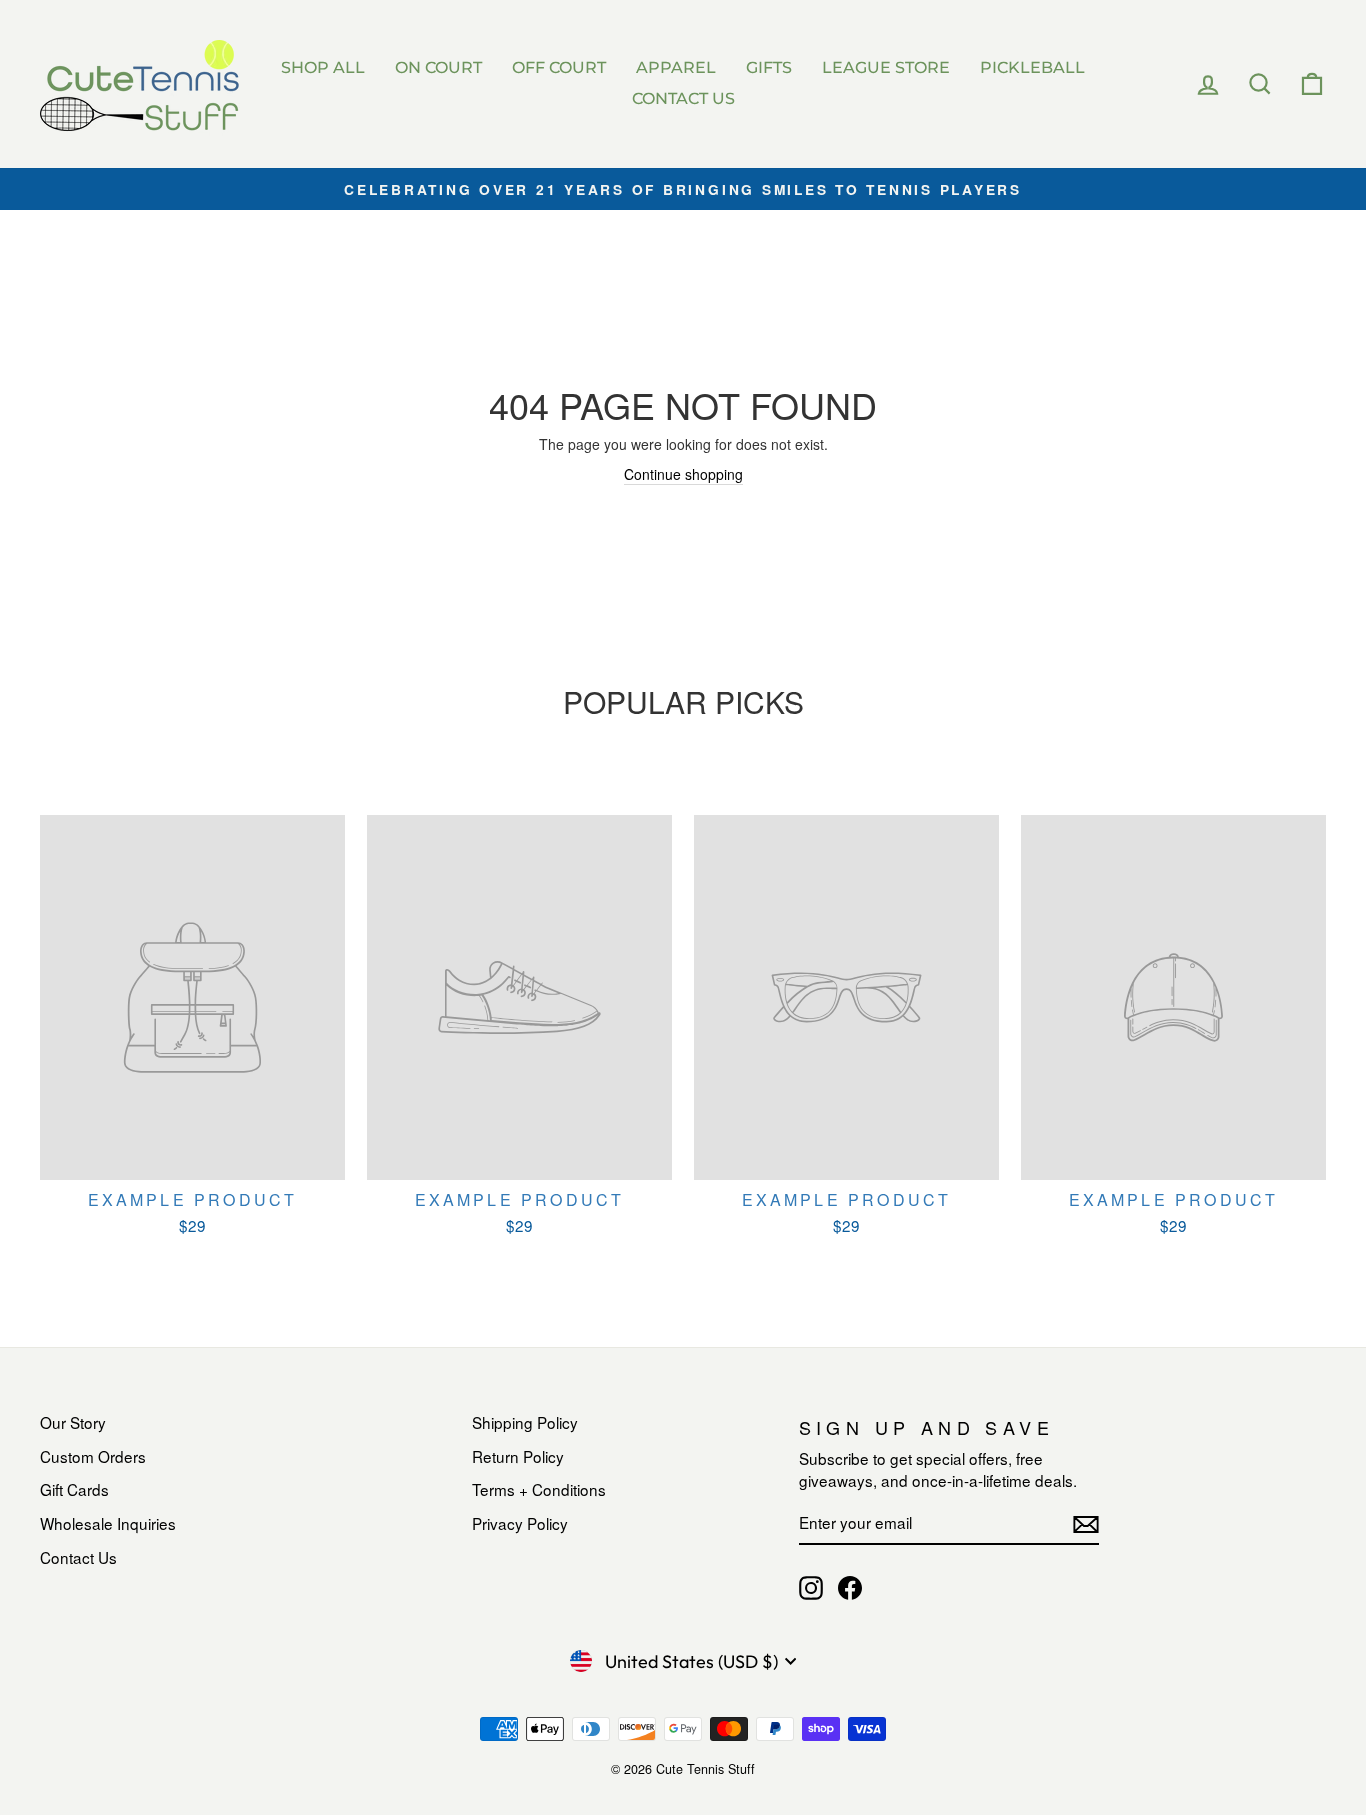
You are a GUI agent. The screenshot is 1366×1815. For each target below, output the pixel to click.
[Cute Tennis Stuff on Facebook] (850, 1587)
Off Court (559, 67)
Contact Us (683, 98)
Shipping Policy (525, 1422)
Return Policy (518, 1456)
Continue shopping (683, 474)
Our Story (73, 1422)
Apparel (676, 67)
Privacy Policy (520, 1523)
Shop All (323, 67)
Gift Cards (74, 1489)
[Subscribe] (1086, 1523)
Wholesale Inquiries (108, 1523)
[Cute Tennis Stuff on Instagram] (811, 1587)
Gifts (769, 67)
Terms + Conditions (539, 1489)
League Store (886, 67)
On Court (438, 67)
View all (683, 749)
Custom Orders (93, 1456)
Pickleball (1032, 67)
